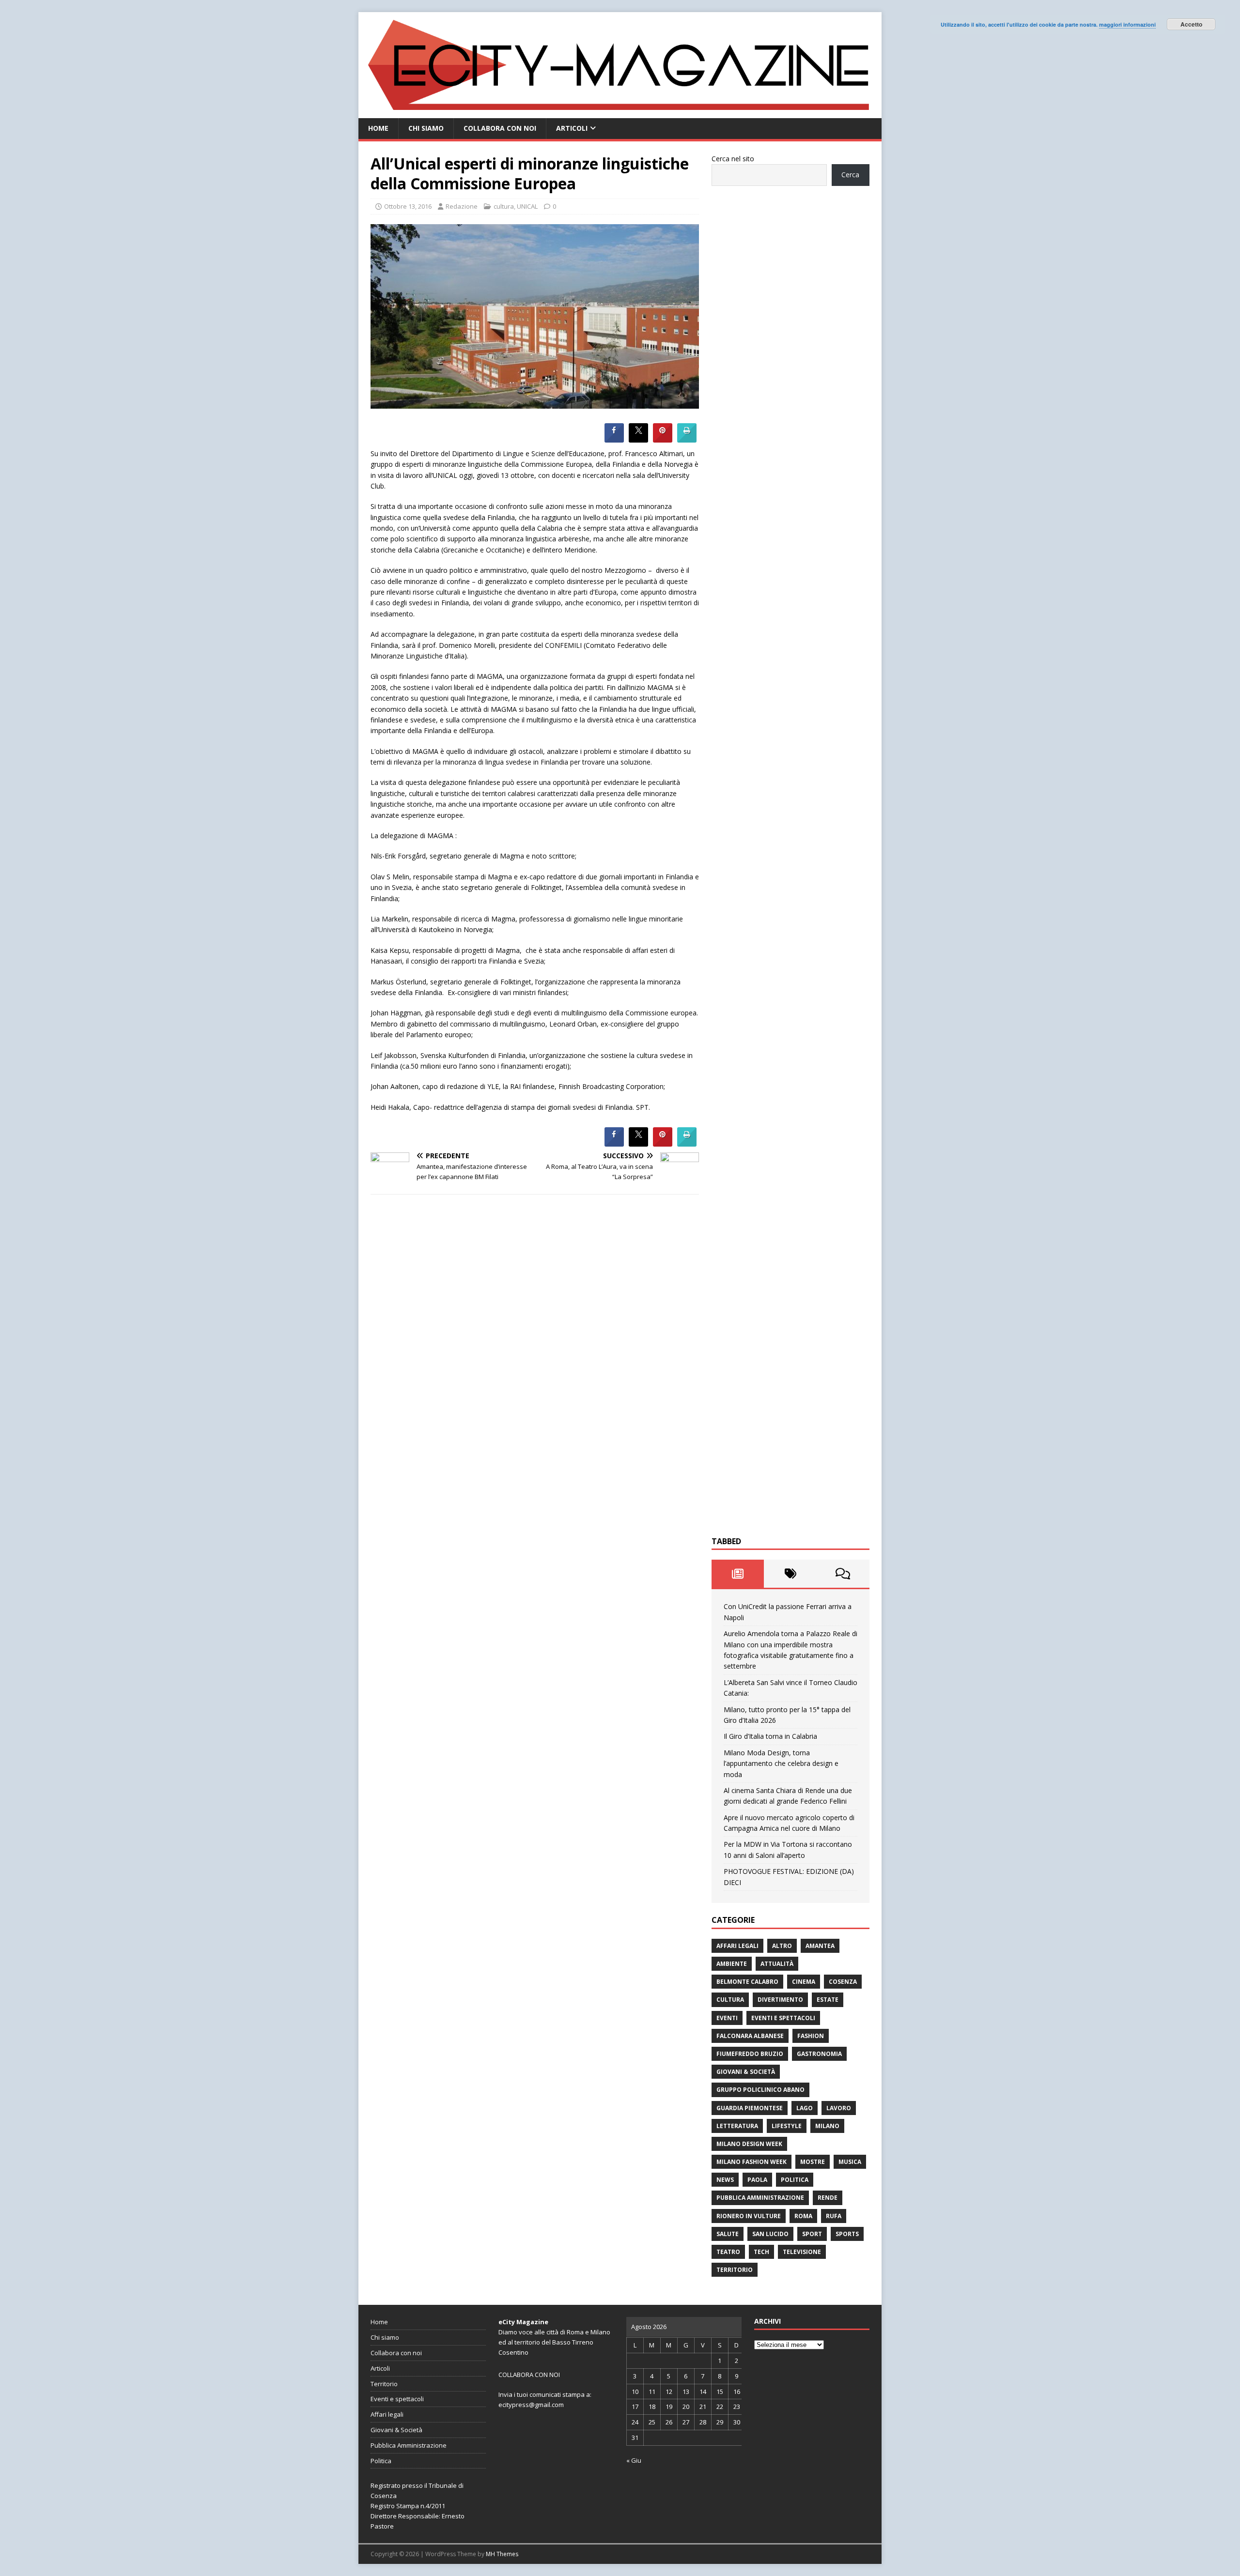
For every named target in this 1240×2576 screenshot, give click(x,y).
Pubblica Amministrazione (760, 2198)
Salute (728, 2234)
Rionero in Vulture (749, 2216)
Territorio (735, 2270)
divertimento (780, 2000)
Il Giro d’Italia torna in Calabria (770, 1736)
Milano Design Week (749, 2144)
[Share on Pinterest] (663, 440)
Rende (828, 2198)
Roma (803, 2216)
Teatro (728, 2252)
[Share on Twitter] (638, 440)
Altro (782, 1946)
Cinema (804, 1982)
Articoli (572, 128)
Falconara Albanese (750, 2036)
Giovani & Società (746, 2072)
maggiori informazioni (1127, 24)
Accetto (1191, 24)
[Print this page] (687, 440)
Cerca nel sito (733, 159)
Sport (812, 2234)
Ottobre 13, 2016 (408, 206)
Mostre (813, 2162)
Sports (847, 2234)
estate (828, 2000)
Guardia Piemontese (750, 2108)
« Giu (634, 2460)
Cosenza (843, 1982)
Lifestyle (787, 2126)
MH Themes (502, 2554)
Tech (761, 2252)
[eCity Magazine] (620, 113)
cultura (504, 206)
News (725, 2180)
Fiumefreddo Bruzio (750, 2054)
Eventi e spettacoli (783, 2018)
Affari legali (737, 1946)
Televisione (802, 2252)
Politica (795, 2180)
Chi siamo (426, 128)
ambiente (732, 1964)
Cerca (850, 175)
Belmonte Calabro (747, 1982)
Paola (757, 2180)
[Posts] (738, 1574)
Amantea (820, 1946)
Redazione (462, 206)
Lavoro (839, 2108)
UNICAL (527, 206)
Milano (827, 2126)
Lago (805, 2108)
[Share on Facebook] (614, 440)
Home (378, 128)
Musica (850, 2162)
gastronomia (819, 2054)
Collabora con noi (500, 128)
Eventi (727, 2018)
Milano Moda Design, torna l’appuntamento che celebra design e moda (781, 1763)
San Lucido (770, 2234)
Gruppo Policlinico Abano (760, 2090)
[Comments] (843, 1574)
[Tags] (790, 1574)
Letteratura (737, 2126)
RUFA (834, 2216)
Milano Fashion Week (752, 2162)
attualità (777, 1964)
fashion (811, 2036)
